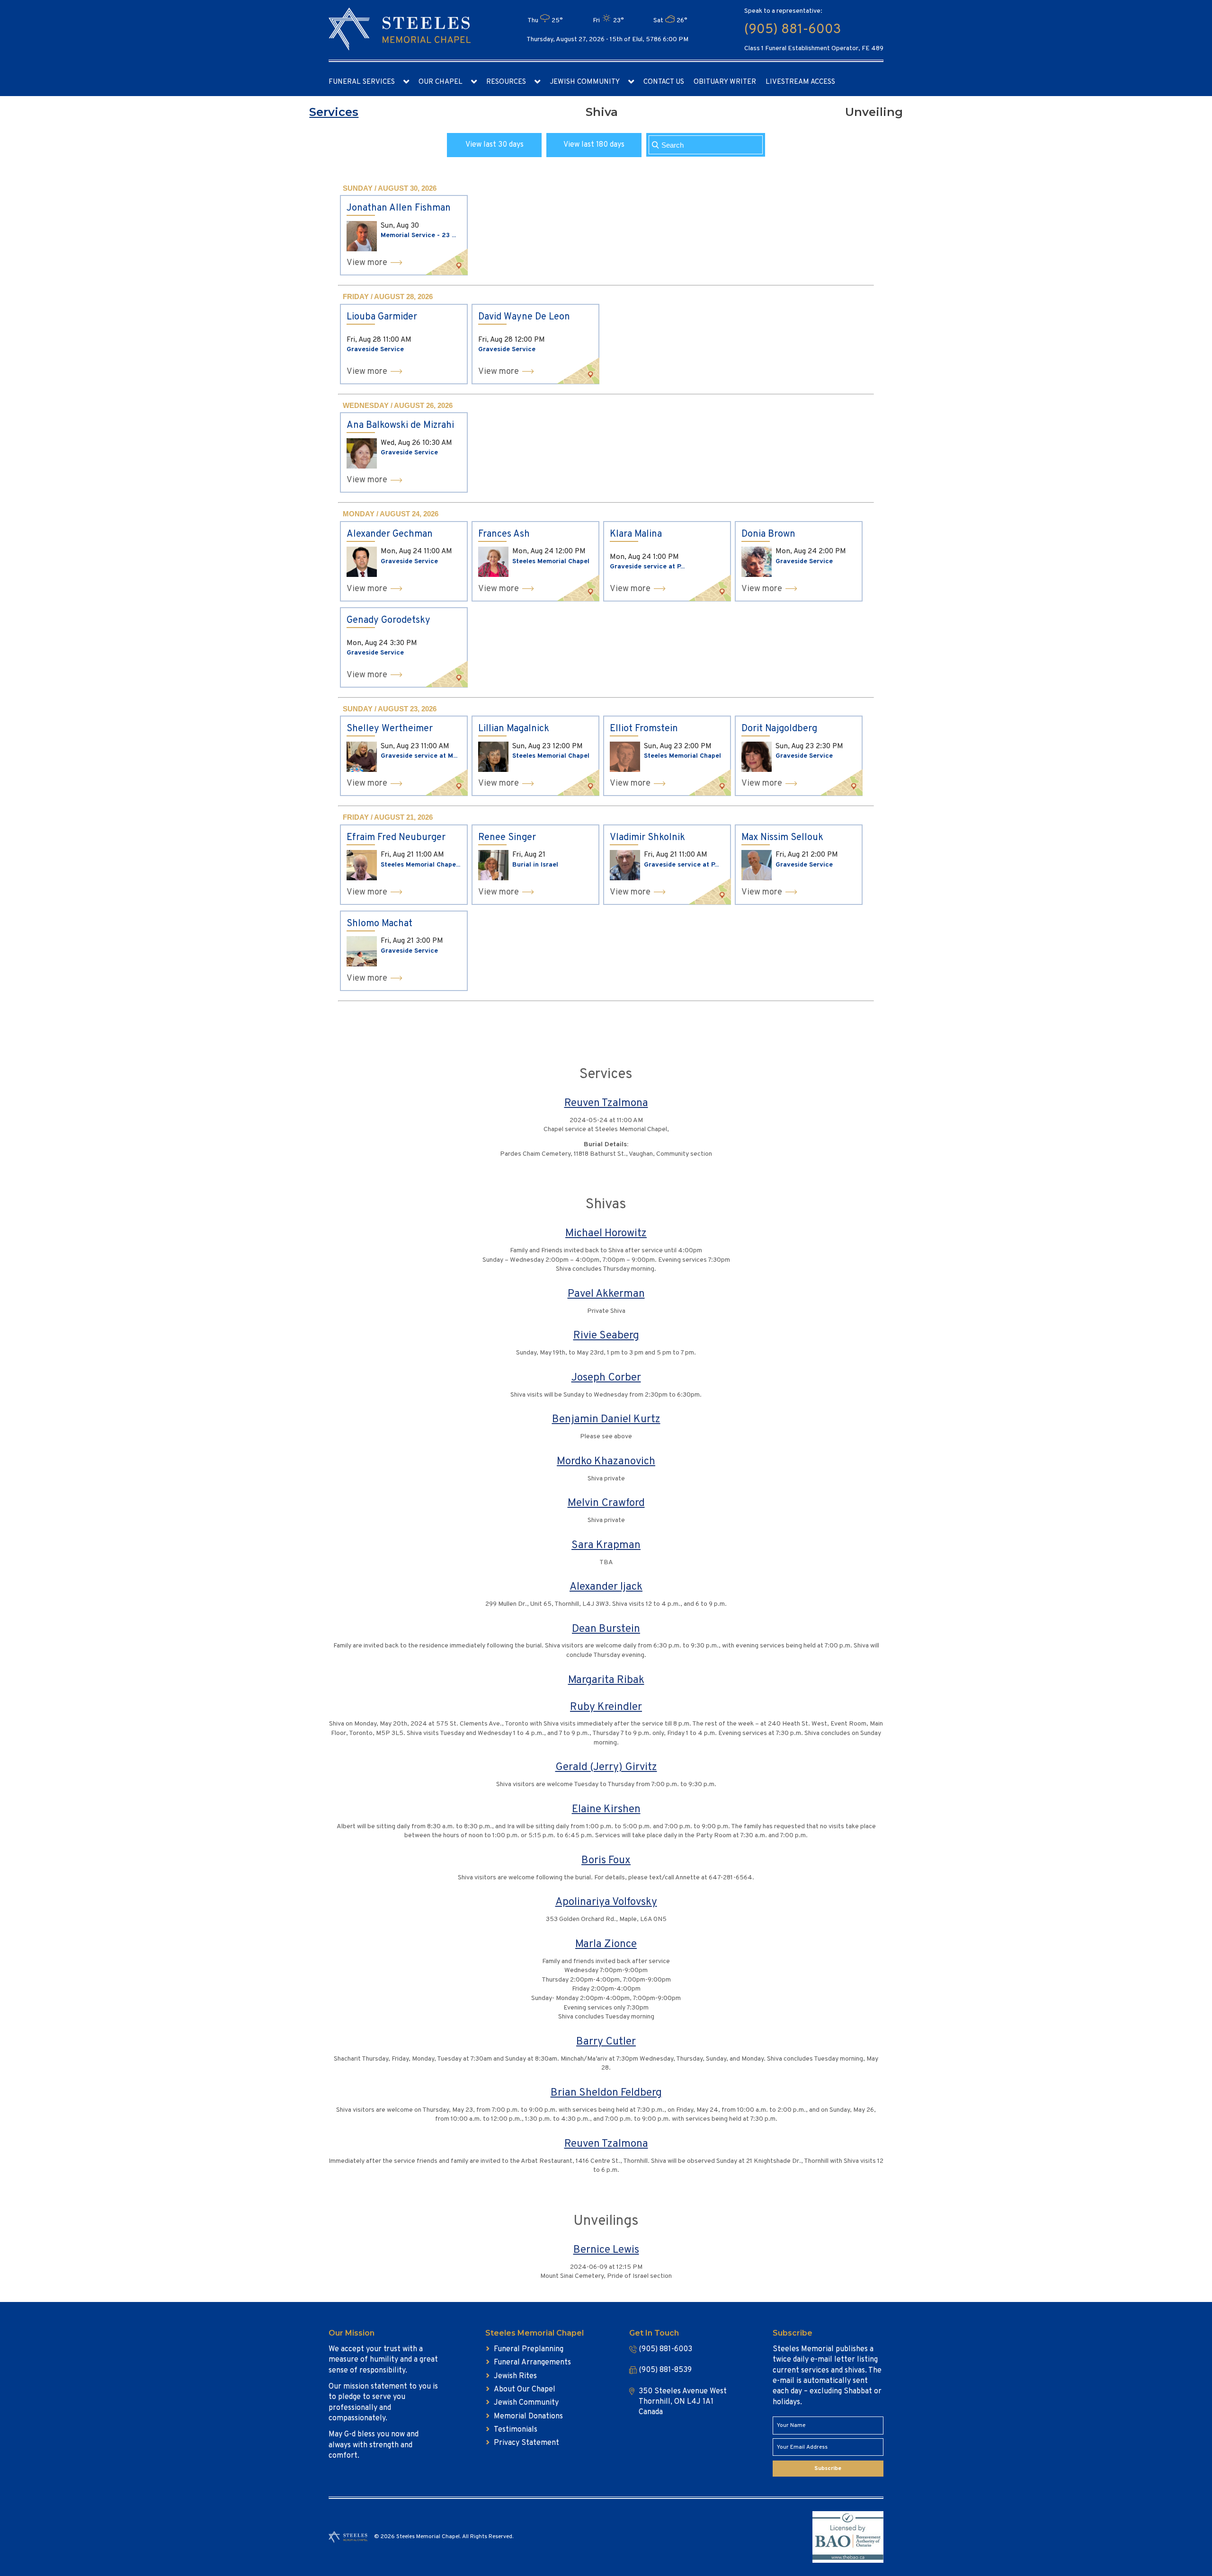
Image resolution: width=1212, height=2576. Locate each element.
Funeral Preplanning (529, 2349)
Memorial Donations (528, 2417)
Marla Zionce (606, 1944)
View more (367, 263)
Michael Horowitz (606, 1234)
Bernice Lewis (606, 2250)
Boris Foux (606, 1861)
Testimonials (516, 2430)
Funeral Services (362, 82)
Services (334, 112)
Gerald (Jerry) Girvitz (606, 1767)
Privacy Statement (526, 2443)
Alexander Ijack (606, 1587)
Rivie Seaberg (606, 1336)
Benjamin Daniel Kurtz (606, 1420)
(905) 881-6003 (793, 30)
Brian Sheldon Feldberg (606, 2093)
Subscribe (828, 2469)
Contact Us (664, 82)
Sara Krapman (606, 1545)
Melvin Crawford (606, 1503)
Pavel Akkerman (606, 1294)
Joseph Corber (606, 1378)
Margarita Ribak (606, 1680)
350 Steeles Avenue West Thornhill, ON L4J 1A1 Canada (683, 2402)
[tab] (334, 112)
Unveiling (874, 112)
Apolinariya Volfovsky (606, 1902)
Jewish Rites (515, 2376)
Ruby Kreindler (606, 1707)
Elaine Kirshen (606, 1810)
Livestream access (800, 82)
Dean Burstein (606, 1629)
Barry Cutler (606, 2042)
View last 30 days (495, 145)
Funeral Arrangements (532, 2363)
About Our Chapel (525, 2390)
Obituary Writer (725, 82)
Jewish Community (585, 82)
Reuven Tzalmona (606, 1103)
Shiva (602, 112)
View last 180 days (594, 145)
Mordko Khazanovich (606, 1462)
